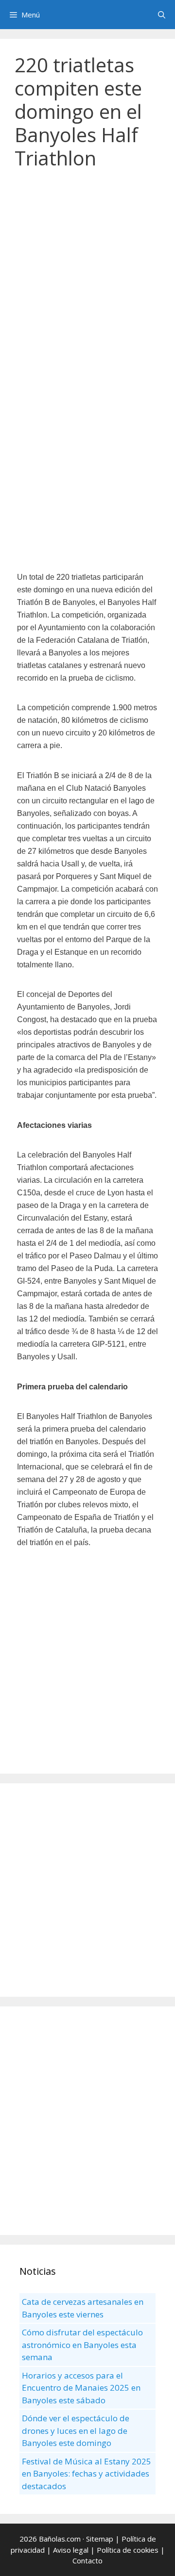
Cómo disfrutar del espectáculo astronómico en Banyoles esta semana (82, 2345)
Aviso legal (71, 2550)
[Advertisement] (87, 274)
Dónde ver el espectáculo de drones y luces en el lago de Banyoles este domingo (76, 2430)
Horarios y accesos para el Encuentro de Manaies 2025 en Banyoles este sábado (81, 2388)
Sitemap (100, 2539)
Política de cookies (128, 2550)
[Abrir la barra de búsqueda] (162, 15)
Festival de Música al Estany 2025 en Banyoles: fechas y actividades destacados (87, 2474)
